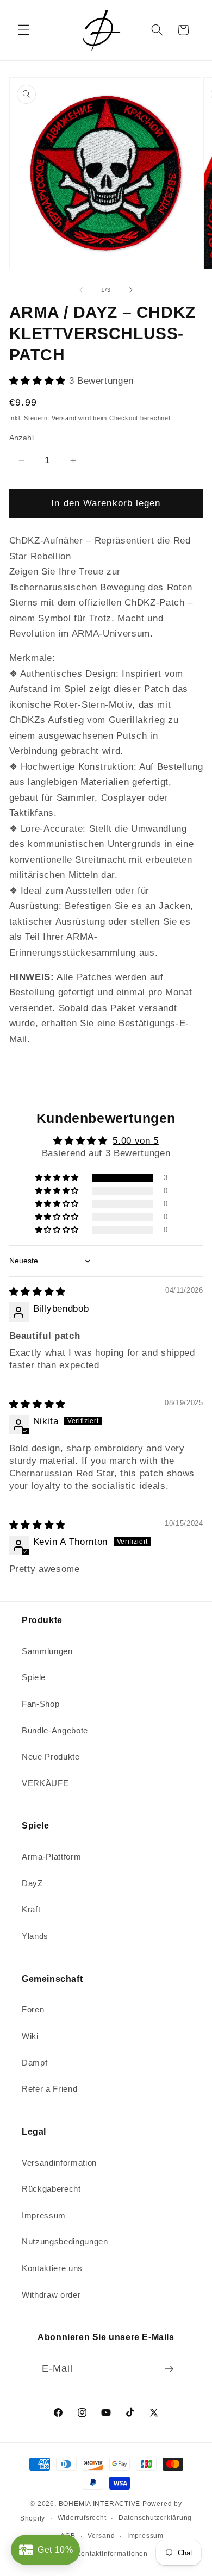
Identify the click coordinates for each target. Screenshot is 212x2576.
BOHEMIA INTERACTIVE (100, 2504)
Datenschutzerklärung (155, 2518)
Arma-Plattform (51, 1857)
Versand (64, 418)
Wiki (30, 2036)
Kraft (31, 1909)
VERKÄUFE (45, 1783)
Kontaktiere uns (52, 2268)
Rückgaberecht (51, 2189)
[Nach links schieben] (81, 290)
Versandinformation (59, 2163)
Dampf (35, 2063)
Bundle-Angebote (55, 1730)
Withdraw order (51, 2295)
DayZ (32, 1883)
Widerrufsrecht (82, 2518)
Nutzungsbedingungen (65, 2241)
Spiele (34, 1677)
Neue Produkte (51, 1757)
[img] (38, 1292)
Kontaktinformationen (112, 2554)
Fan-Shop (40, 1704)
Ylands (35, 1936)
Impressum (44, 2215)
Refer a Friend (49, 2089)
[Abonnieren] (169, 2369)
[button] (24, 30)
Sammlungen (47, 1651)
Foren (33, 2009)
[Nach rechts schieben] (131, 290)
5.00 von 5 (136, 1140)
